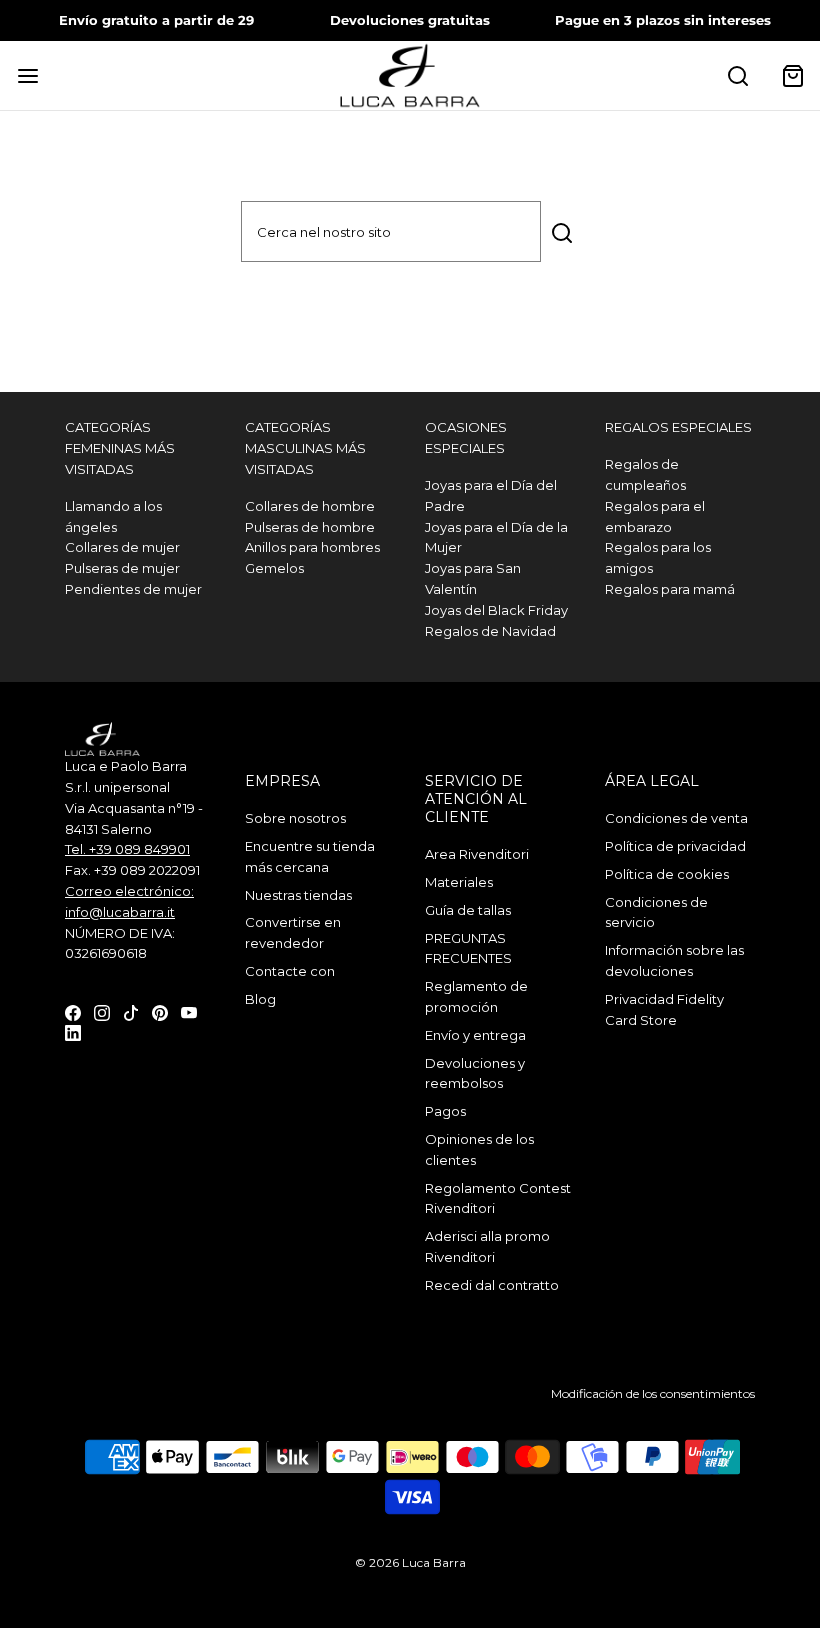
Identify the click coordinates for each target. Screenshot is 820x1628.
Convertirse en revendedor (293, 932)
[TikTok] (131, 1011)
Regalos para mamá (670, 589)
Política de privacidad (675, 846)
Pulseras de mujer (122, 568)
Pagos (445, 1111)
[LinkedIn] (73, 1032)
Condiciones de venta (676, 818)
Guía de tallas (468, 910)
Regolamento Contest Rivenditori (498, 1198)
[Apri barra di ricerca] (737, 75)
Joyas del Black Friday (496, 610)
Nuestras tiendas (298, 895)
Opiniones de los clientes (479, 1149)
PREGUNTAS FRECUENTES (468, 948)
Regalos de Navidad (490, 631)
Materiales (459, 882)
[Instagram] (102, 1011)
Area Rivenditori (477, 854)
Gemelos (274, 568)
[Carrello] (792, 75)
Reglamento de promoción (476, 996)
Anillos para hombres (312, 547)
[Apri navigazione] (27, 75)
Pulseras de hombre (310, 527)
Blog (260, 999)
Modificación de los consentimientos (653, 1393)
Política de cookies (667, 874)
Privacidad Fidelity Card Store (664, 1009)
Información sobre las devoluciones (674, 960)
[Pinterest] (160, 1011)
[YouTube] (189, 1011)
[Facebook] (73, 1011)
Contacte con (290, 971)
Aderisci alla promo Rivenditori (487, 1246)
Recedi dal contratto (492, 1285)
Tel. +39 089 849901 (127, 849)
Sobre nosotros (295, 818)
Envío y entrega (475, 1035)
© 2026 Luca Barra (410, 1562)
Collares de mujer (122, 547)
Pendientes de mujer (133, 589)
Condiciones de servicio (656, 912)
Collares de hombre (310, 506)
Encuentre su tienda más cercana (310, 856)
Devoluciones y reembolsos (475, 1073)
